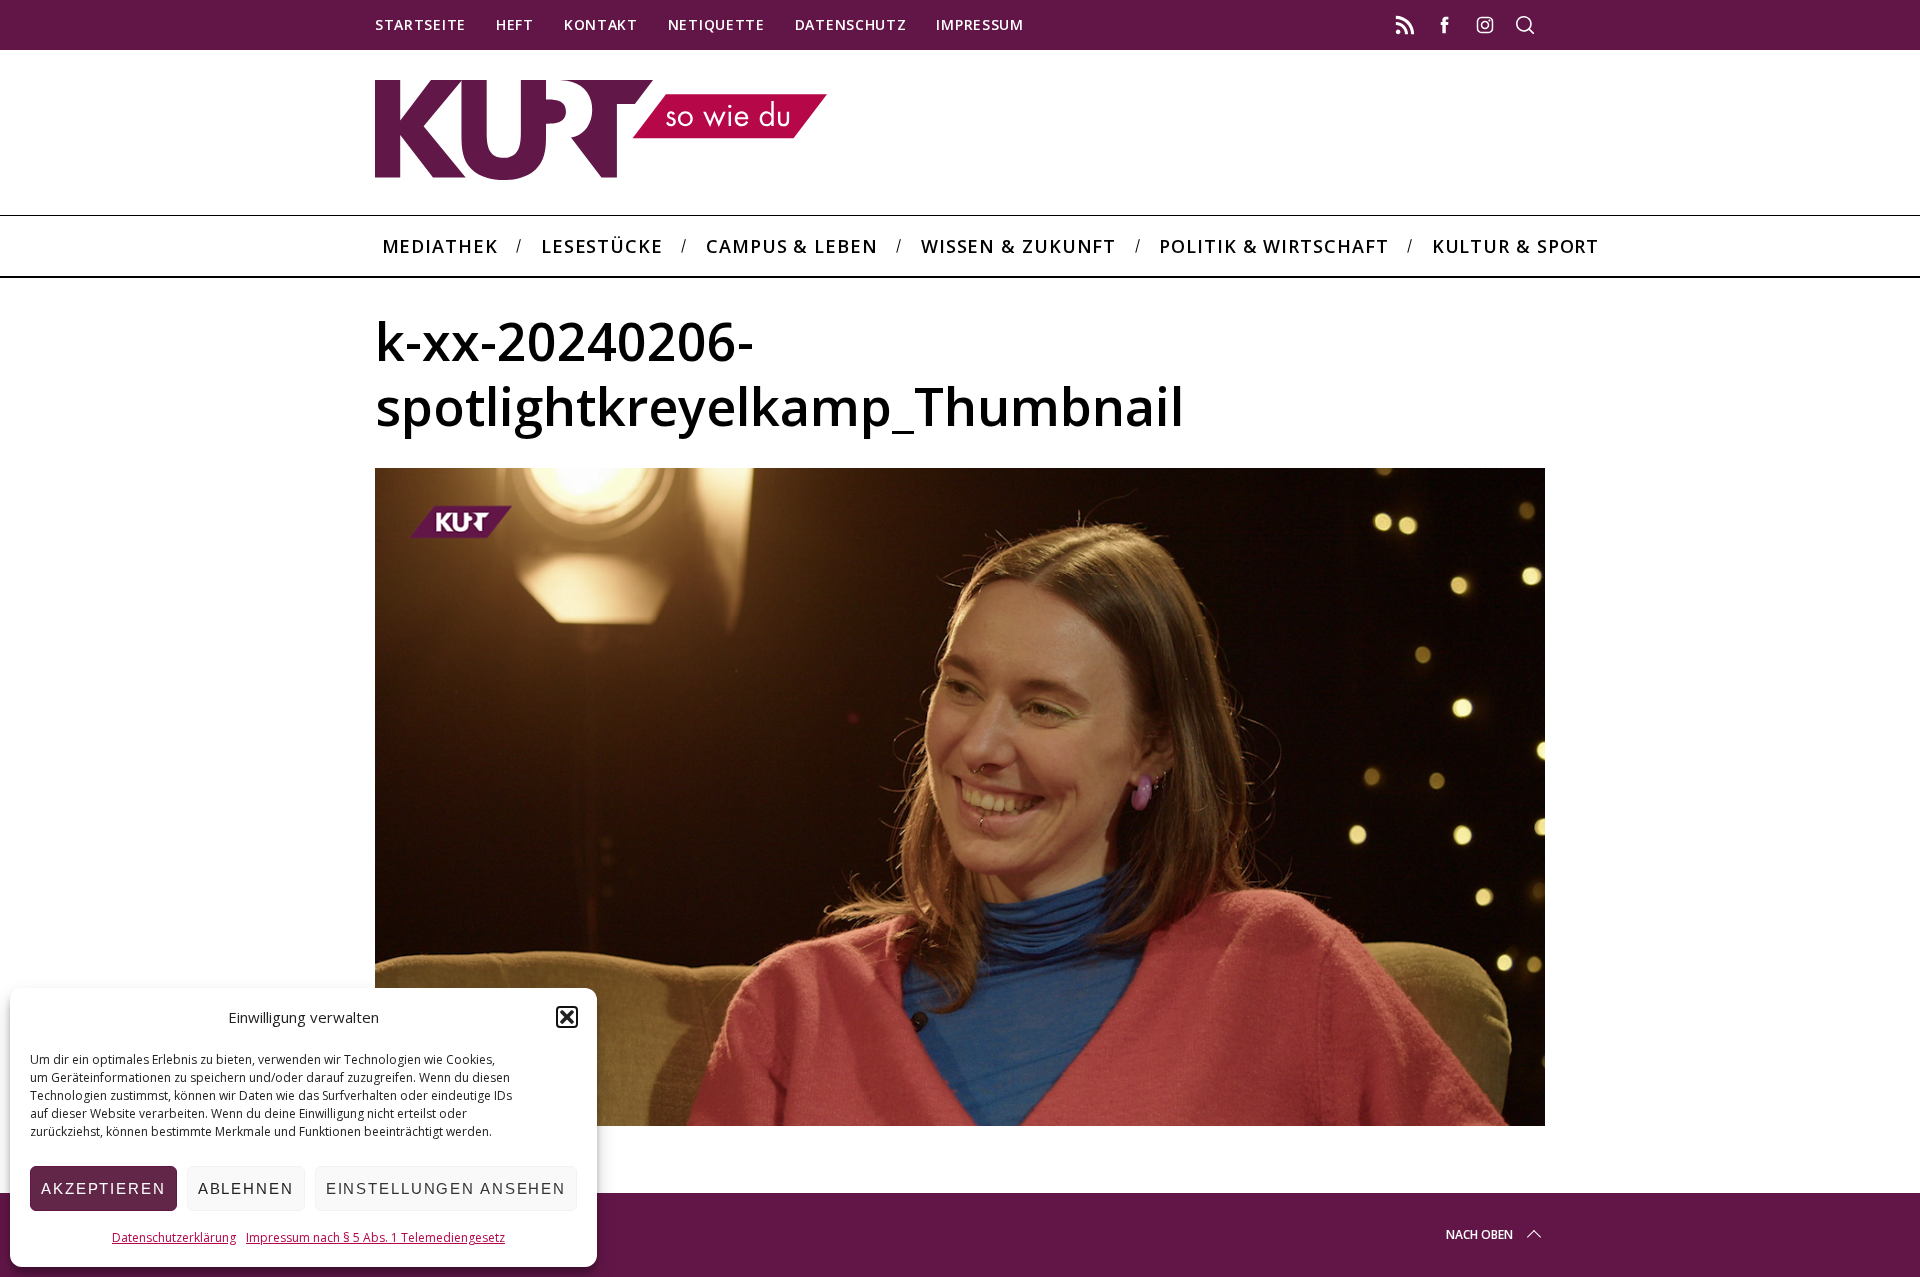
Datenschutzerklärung (174, 1237)
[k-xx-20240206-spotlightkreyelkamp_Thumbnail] (960, 1119)
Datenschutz (851, 24)
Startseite (420, 24)
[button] (567, 1017)
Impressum (979, 24)
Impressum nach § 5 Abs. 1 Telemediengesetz (375, 1237)
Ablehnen (246, 1188)
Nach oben (1479, 1234)
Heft (515, 24)
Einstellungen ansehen (446, 1188)
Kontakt (601, 24)
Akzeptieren (103, 1188)
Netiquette (716, 24)
